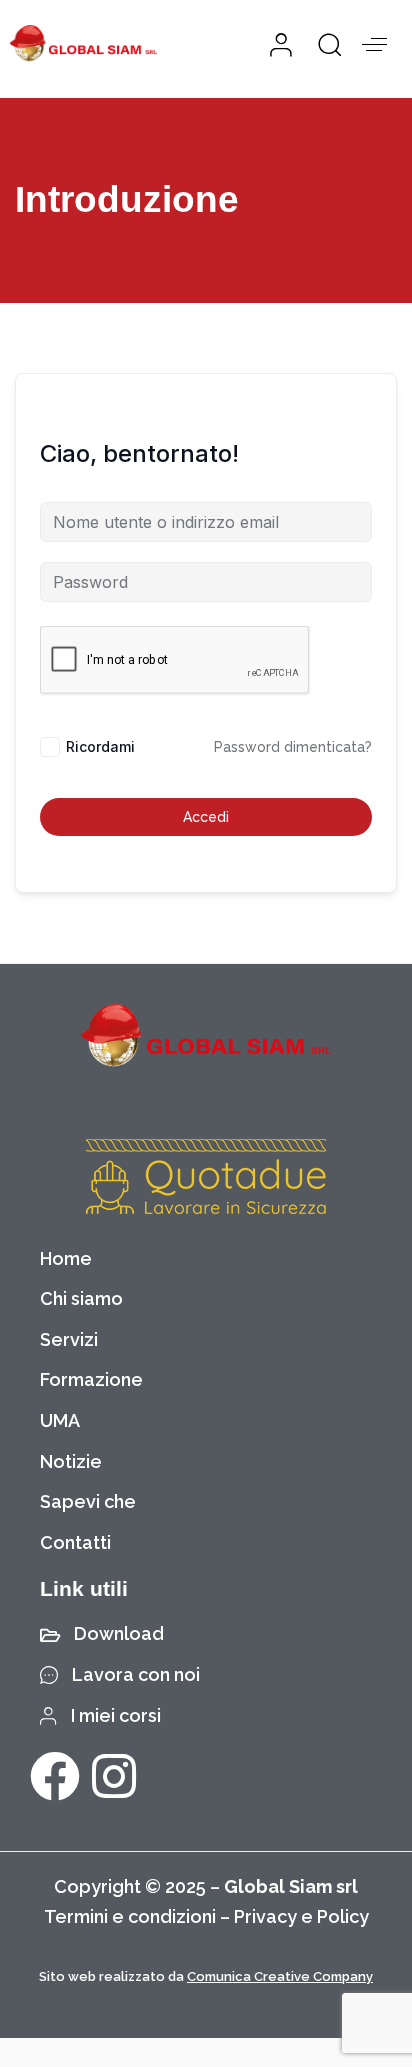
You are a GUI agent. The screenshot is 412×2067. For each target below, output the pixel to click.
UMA (60, 1420)
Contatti (75, 1542)
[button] (322, 44)
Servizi (69, 1339)
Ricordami (100, 746)
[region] (206, 1896)
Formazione (91, 1379)
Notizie (71, 1461)
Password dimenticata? (293, 747)
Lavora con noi (136, 1674)
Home (66, 1258)
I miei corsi (116, 1715)
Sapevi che (88, 1501)
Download (119, 1633)
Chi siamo (81, 1298)
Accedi (206, 817)
